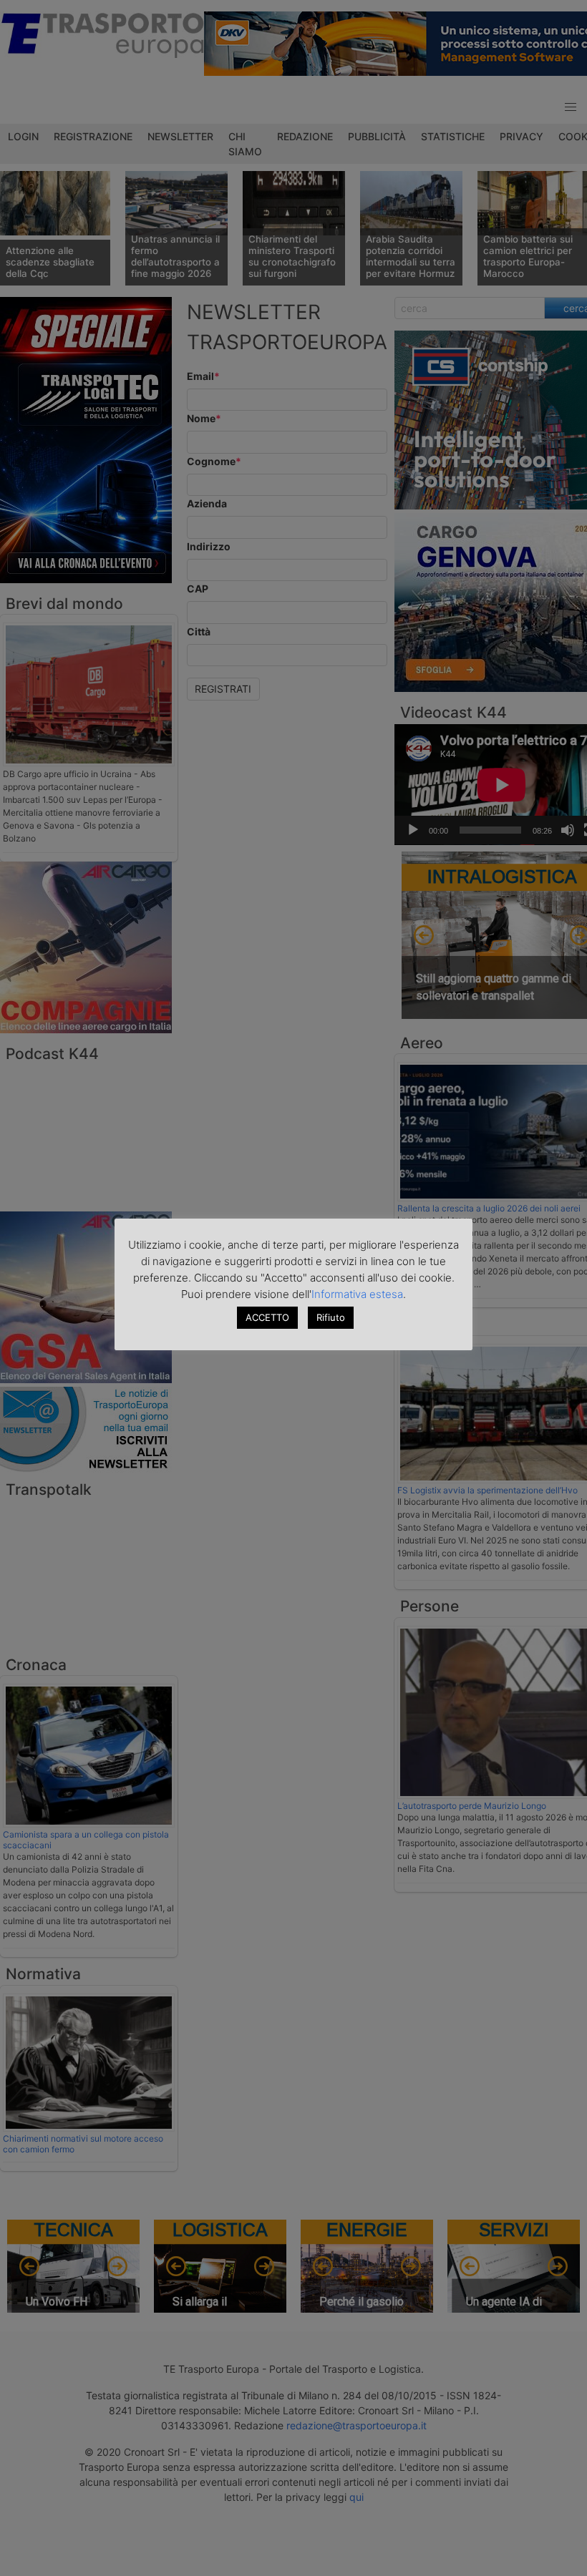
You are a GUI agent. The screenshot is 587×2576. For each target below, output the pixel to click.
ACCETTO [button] (267, 1317)
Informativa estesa (357, 1294)
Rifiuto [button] (331, 1317)
